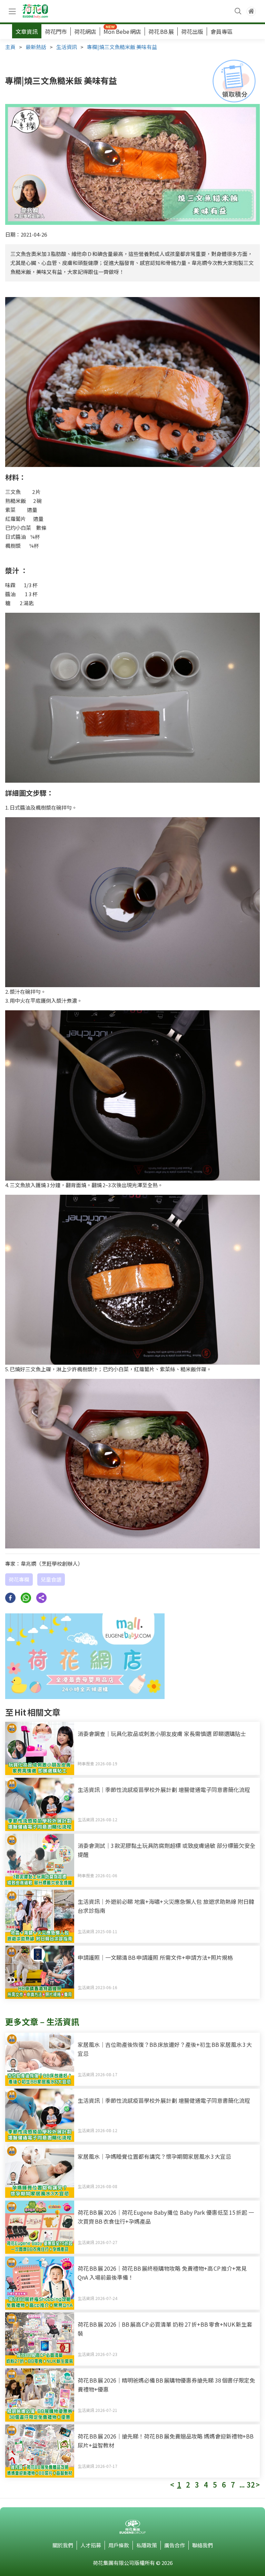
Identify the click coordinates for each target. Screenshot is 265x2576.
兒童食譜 (51, 1579)
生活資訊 (67, 47)
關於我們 (63, 2545)
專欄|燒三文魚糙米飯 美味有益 (122, 47)
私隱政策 (147, 2545)
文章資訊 (27, 31)
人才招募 (91, 2545)
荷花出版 (192, 31)
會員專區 (222, 31)
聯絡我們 (203, 2545)
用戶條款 (119, 2545)
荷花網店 (85, 31)
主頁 (10, 47)
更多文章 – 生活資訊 (42, 2021)
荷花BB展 (161, 31)
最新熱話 (36, 47)
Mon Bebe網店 (122, 31)
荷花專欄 (19, 1579)
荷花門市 (56, 31)
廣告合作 (175, 2545)
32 (251, 2485)
